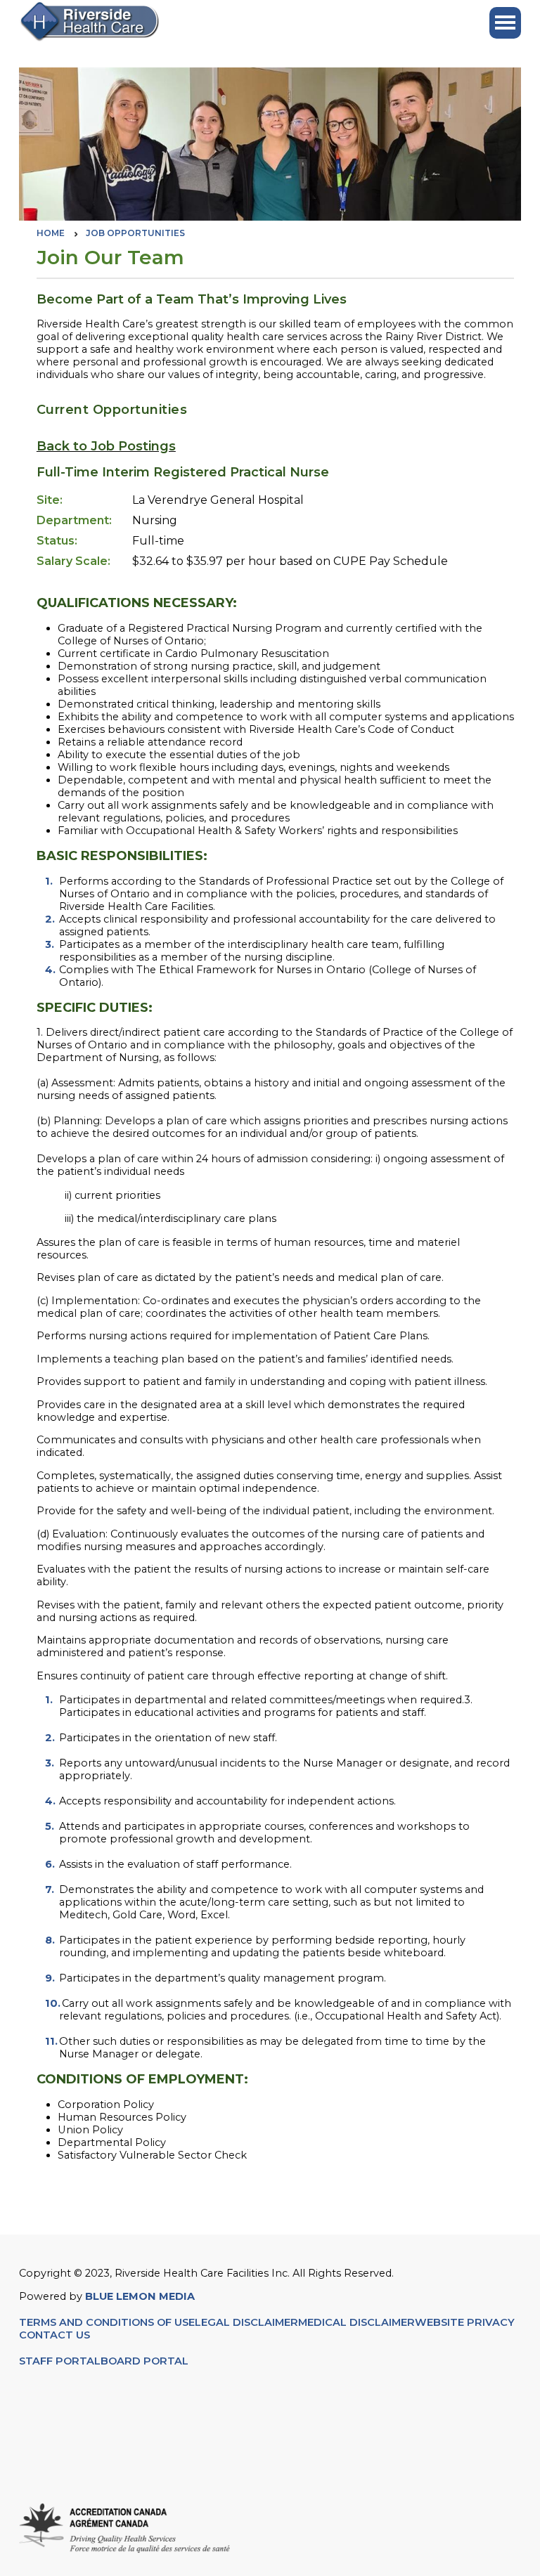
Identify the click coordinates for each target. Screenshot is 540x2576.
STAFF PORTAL (60, 2361)
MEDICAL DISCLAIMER (356, 2322)
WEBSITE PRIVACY (465, 2322)
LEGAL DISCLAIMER (246, 2322)
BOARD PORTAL (144, 2361)
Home (51, 233)
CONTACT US (56, 2335)
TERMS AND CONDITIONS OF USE (107, 2322)
